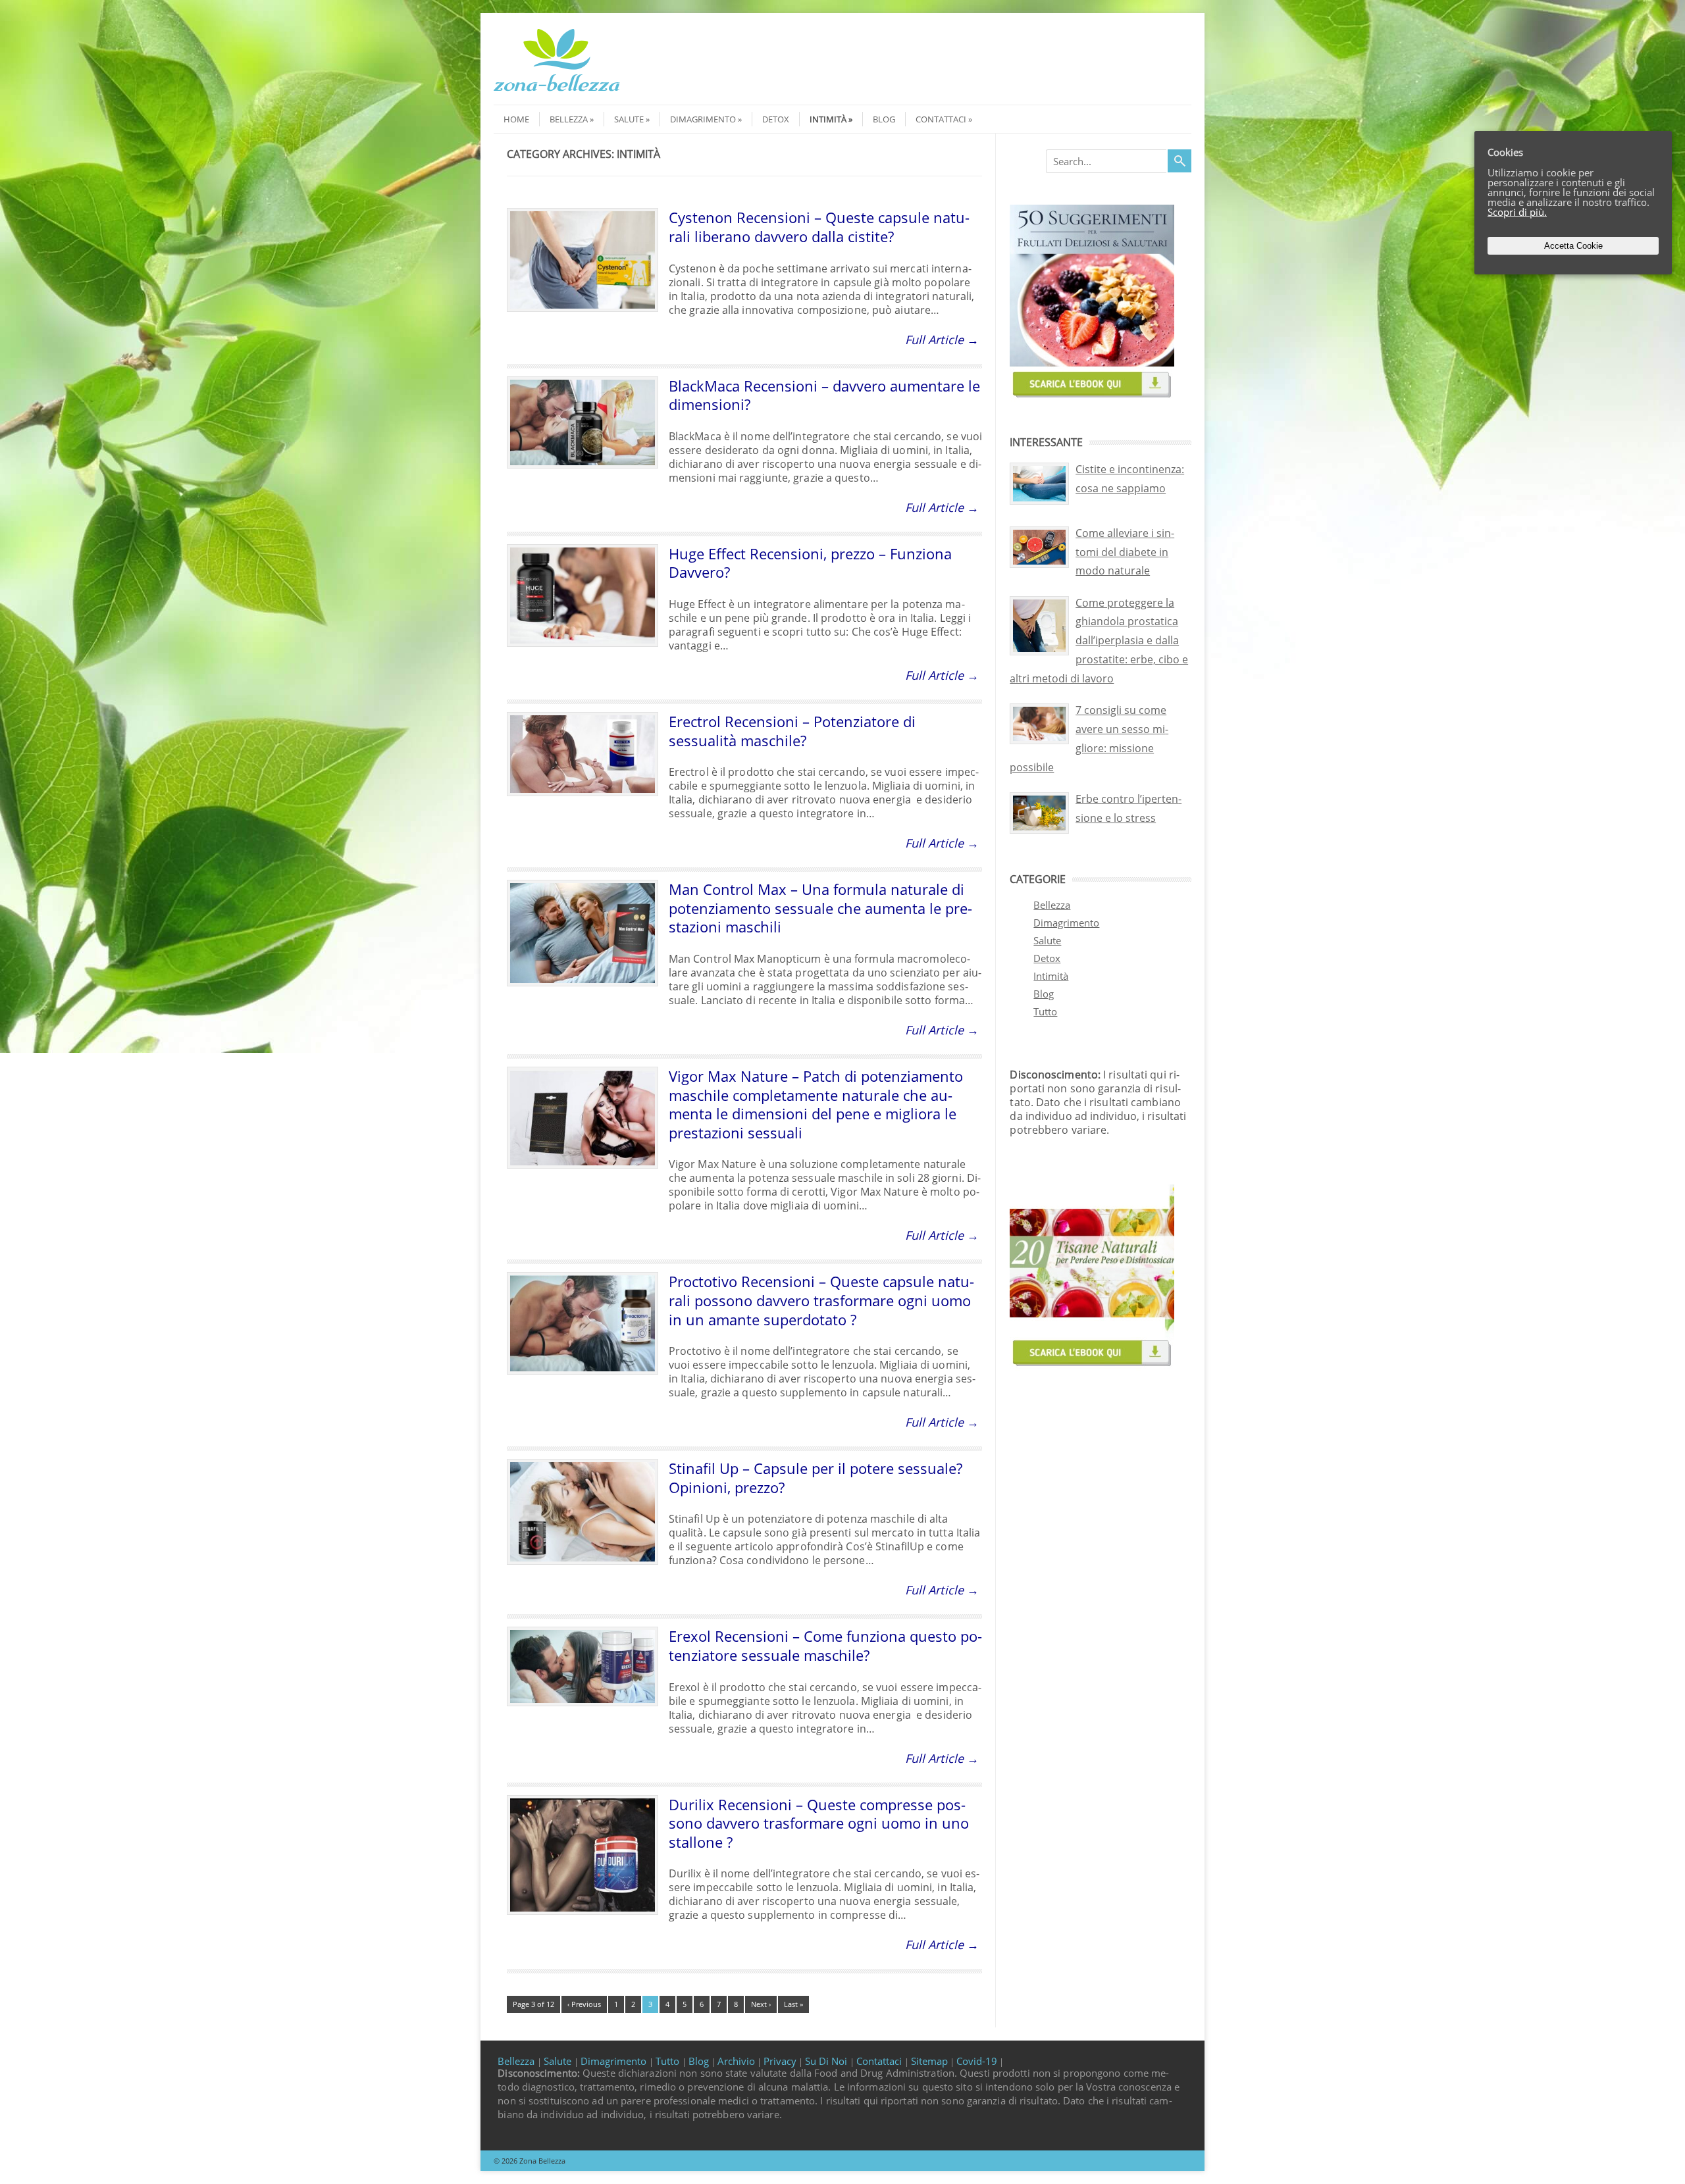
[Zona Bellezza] (557, 93)
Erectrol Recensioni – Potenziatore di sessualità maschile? (792, 731)
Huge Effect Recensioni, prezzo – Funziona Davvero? (810, 563)
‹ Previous (584, 2004)
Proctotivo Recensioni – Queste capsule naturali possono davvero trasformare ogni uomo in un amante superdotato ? (821, 1300)
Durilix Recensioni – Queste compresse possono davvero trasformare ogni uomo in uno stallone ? (819, 1823)
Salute (629, 119)
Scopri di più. (1517, 212)
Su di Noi (827, 2061)
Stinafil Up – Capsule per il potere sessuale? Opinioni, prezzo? (816, 1478)
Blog (884, 119)
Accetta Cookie (1573, 246)
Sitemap (929, 2061)
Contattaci (941, 119)
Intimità (828, 119)
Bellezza (569, 119)
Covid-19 (977, 2061)
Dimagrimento (703, 119)
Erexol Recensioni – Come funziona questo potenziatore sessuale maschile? (825, 1645)
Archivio (736, 2061)
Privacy (780, 2061)
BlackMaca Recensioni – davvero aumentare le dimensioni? (824, 395)
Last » (793, 2004)
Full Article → (942, 340)
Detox (776, 119)
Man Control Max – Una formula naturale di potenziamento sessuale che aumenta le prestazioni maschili (820, 908)
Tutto (1045, 1011)
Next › (761, 2004)
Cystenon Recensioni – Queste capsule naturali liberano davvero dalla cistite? (819, 227)
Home (516, 119)
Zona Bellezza (542, 2161)
